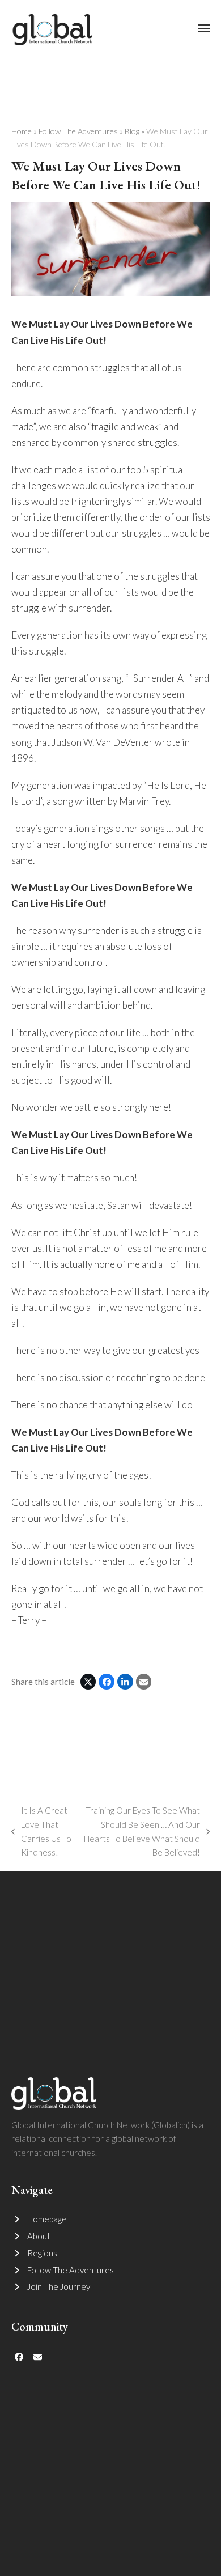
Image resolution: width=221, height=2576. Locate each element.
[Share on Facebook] (107, 1682)
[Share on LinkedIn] (125, 1682)
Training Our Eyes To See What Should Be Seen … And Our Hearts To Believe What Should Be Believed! (141, 1831)
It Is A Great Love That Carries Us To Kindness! (41, 1831)
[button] (204, 28)
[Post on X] (88, 1682)
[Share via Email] (144, 1682)
